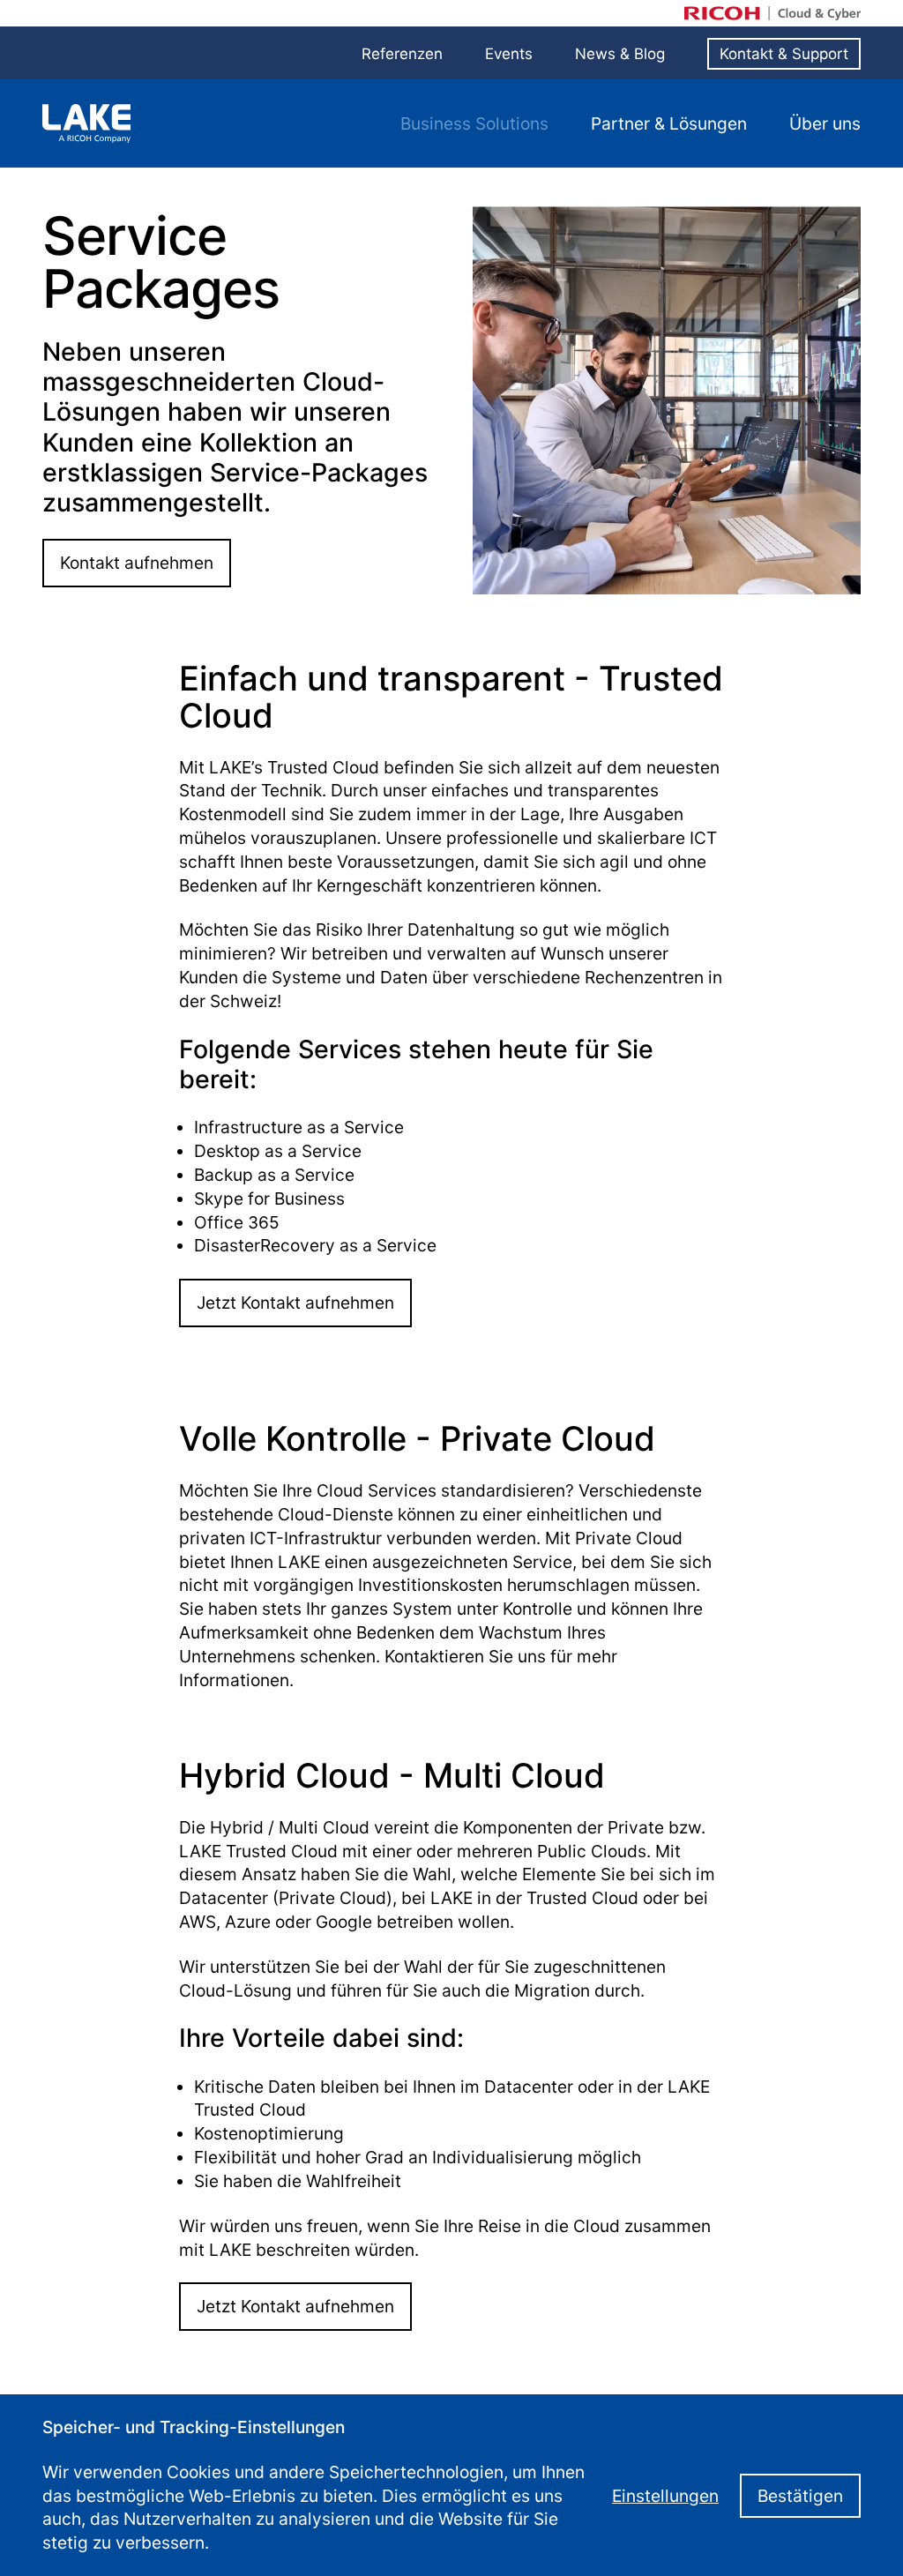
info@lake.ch (495, 2412)
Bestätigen (809, 2507)
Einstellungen (692, 2507)
